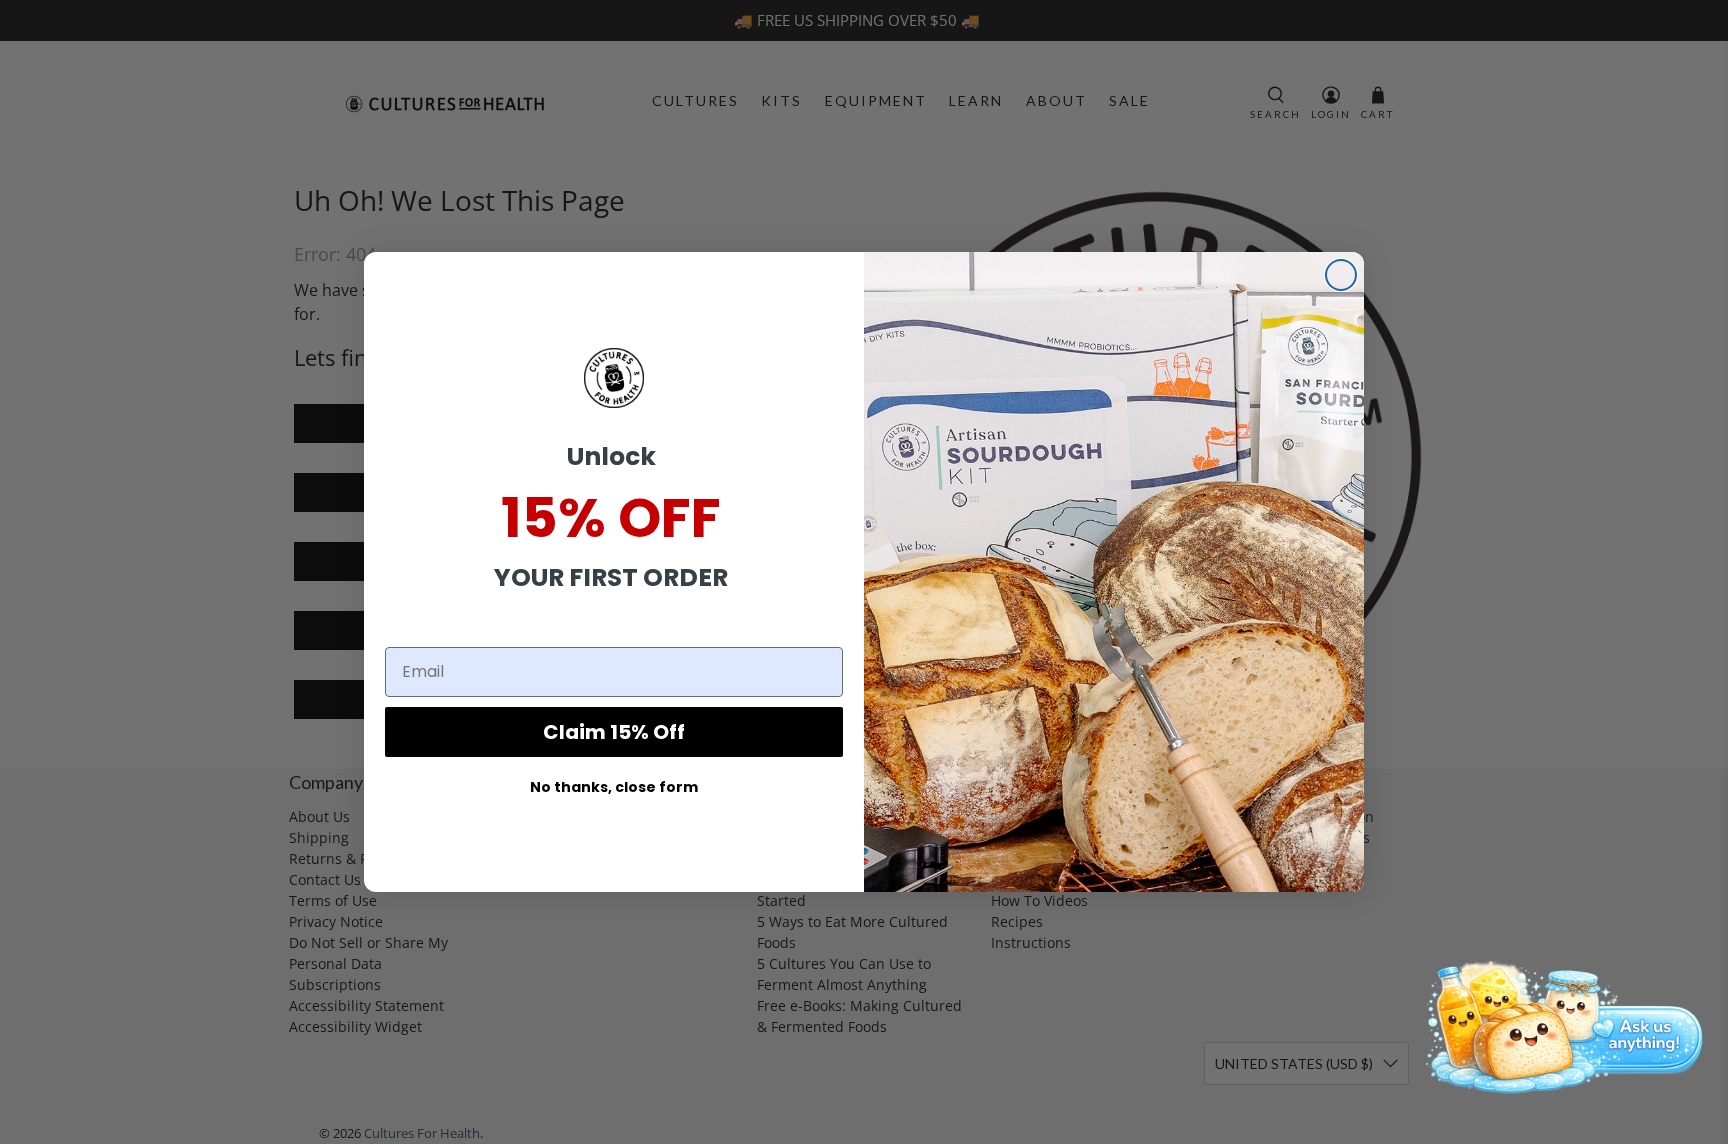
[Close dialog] (1341, 275)
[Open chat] (1558, 1024)
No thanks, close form (614, 787)
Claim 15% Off (614, 732)
